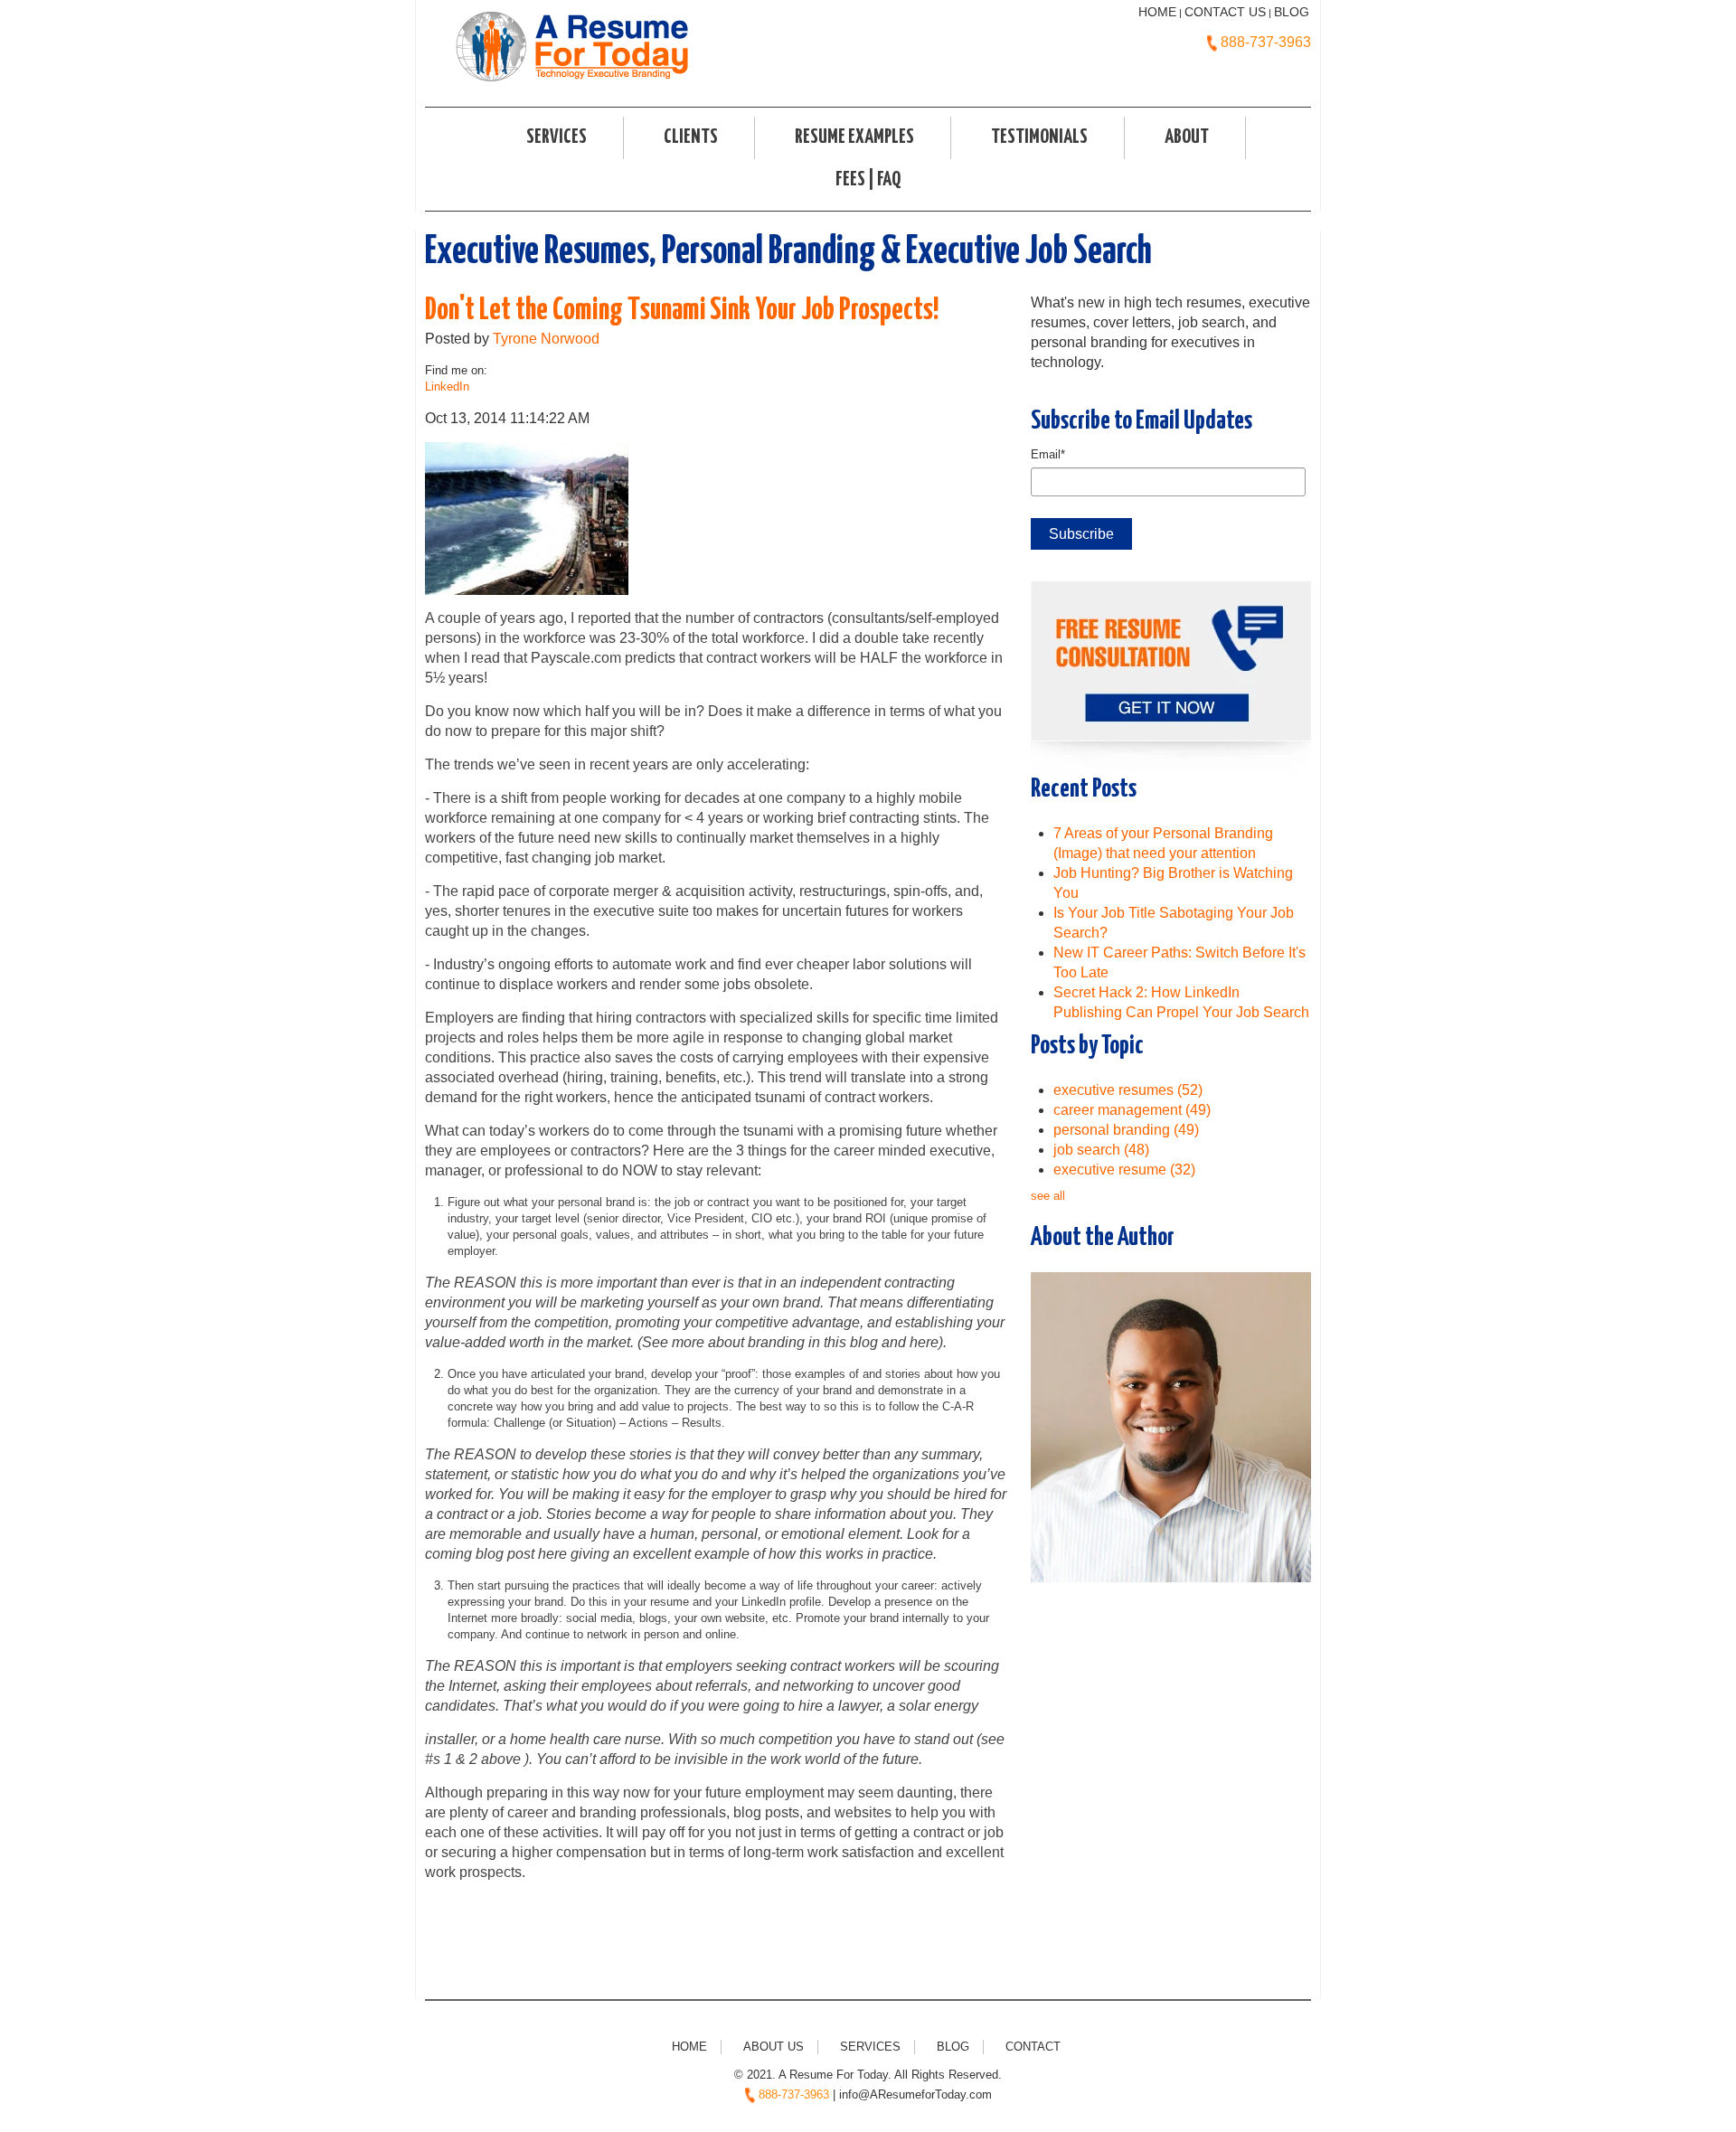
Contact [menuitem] (1033, 2047)
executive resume (1124, 1170)
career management (1132, 1110)
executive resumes (1128, 1090)
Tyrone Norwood (546, 339)
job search (1101, 1150)
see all (1048, 1196)
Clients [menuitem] (691, 137)
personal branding (1126, 1130)
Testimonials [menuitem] (1039, 137)
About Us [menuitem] (774, 2047)
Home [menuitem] (689, 2047)
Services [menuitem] (557, 137)
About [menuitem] (1187, 137)
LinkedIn (447, 387)
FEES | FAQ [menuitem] (868, 180)
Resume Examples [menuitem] (854, 137)
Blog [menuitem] (953, 2047)
